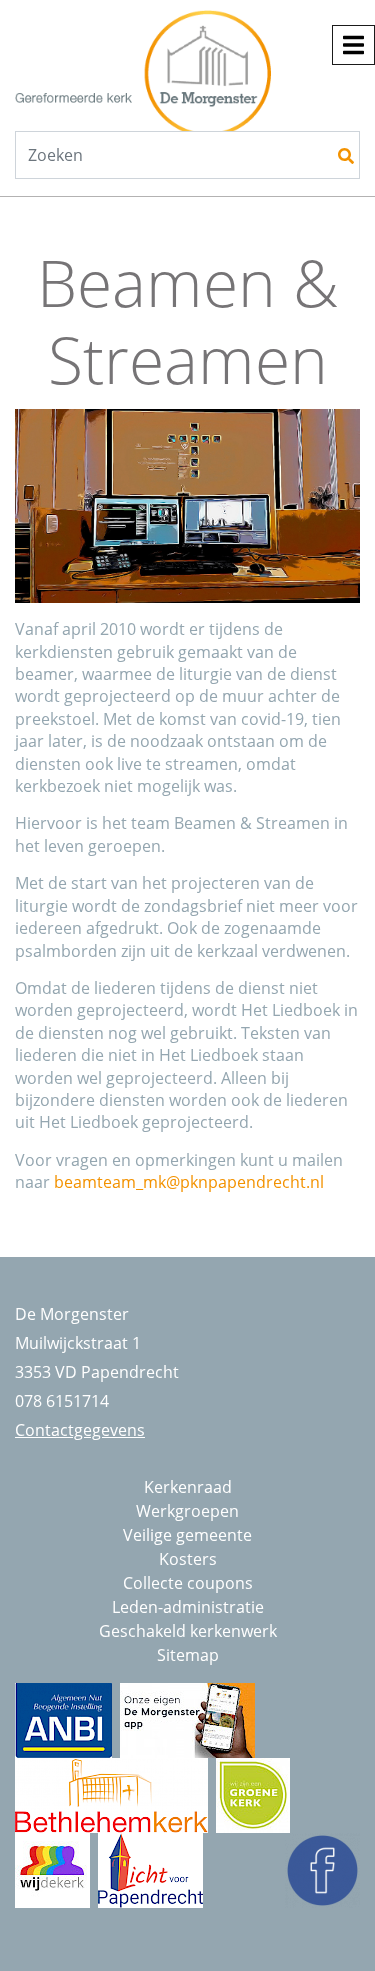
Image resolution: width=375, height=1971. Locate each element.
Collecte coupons (188, 1583)
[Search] (346, 156)
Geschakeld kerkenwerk (188, 1631)
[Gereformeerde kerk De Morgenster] (175, 55)
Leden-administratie (188, 1607)
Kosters (188, 1559)
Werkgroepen (187, 1511)
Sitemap (188, 1655)
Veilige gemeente (187, 1535)
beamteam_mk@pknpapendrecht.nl (189, 1182)
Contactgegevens (80, 1430)
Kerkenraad (188, 1487)
